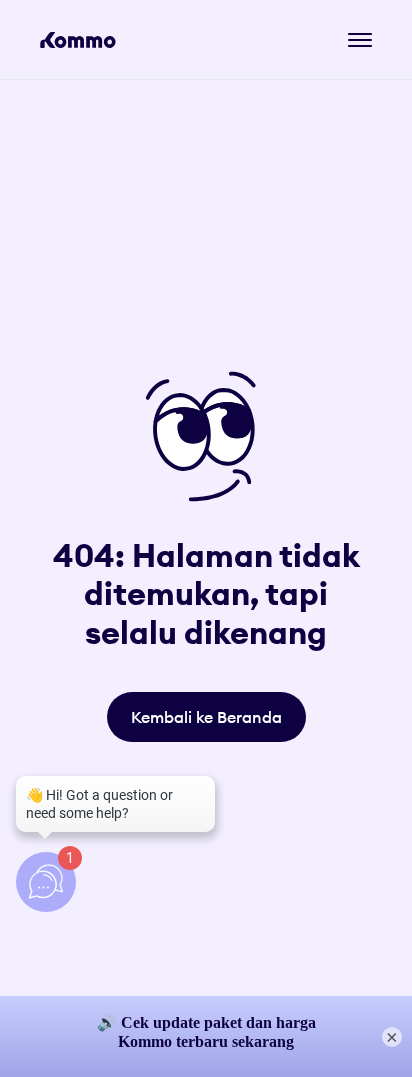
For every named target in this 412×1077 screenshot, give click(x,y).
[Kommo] (78, 40)
